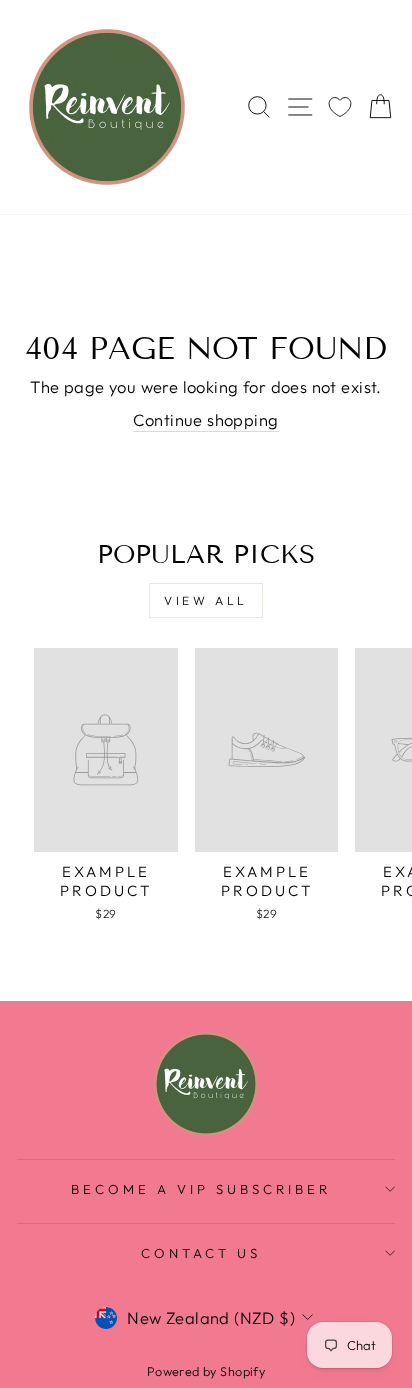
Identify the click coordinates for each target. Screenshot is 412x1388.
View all (206, 600)
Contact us (201, 1253)
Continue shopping (205, 419)
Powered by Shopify (206, 1371)
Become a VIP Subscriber (200, 1189)
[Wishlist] (340, 107)
